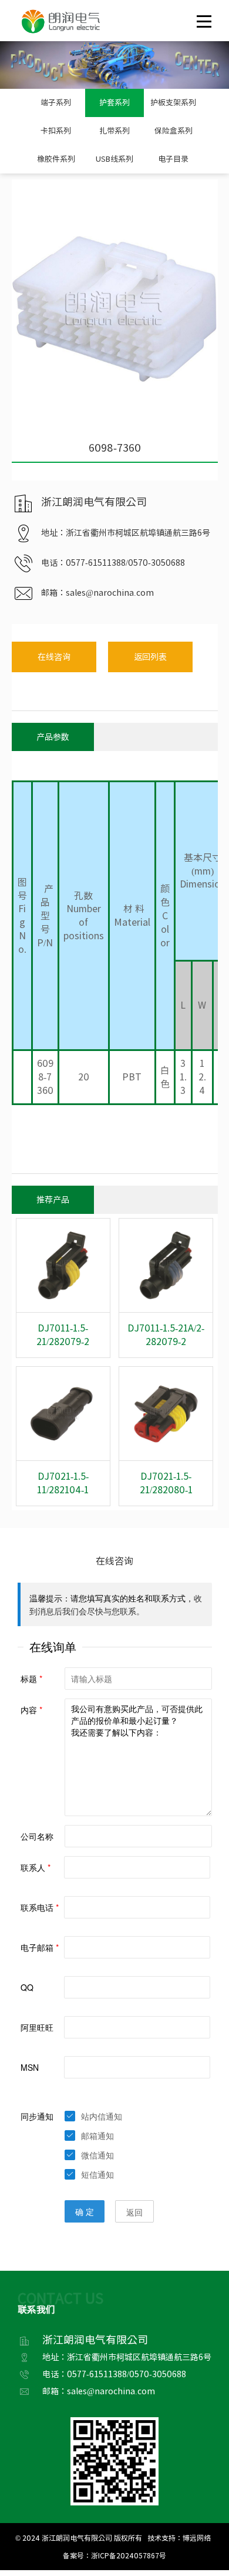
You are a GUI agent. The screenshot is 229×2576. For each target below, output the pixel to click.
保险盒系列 (174, 131)
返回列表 (150, 657)
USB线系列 (114, 159)
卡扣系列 (56, 131)
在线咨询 (54, 657)
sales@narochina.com (110, 593)
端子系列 (56, 103)
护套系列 (114, 103)
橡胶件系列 (56, 159)
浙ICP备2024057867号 (129, 2555)
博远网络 (197, 2538)
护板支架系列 (173, 103)
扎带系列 (114, 131)
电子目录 (173, 159)
